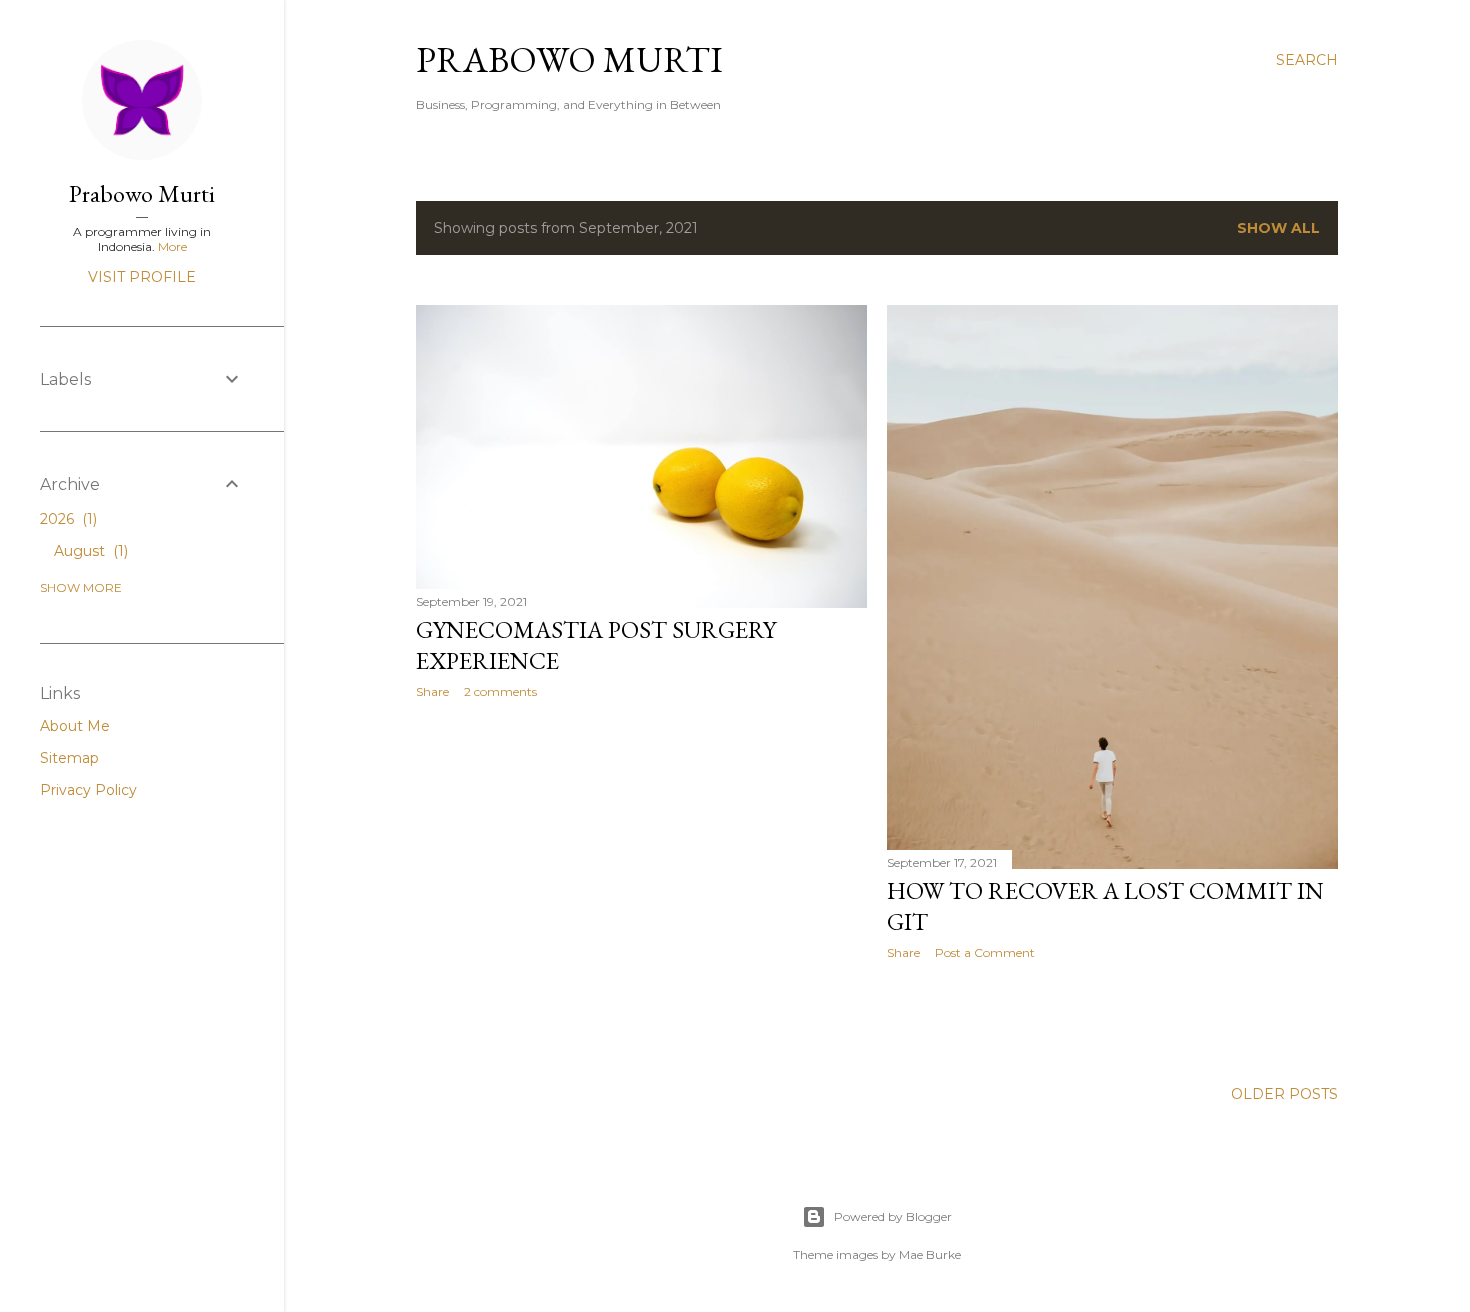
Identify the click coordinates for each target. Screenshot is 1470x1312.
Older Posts (1284, 1094)
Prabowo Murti (569, 59)
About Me (75, 726)
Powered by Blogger (893, 1216)
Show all (1278, 228)
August (89, 551)
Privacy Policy (88, 790)
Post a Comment (985, 952)
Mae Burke (930, 1254)
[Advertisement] (641, 889)
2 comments (500, 691)
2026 (66, 519)
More (172, 246)
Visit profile (142, 277)
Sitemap (69, 758)
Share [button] (432, 691)
